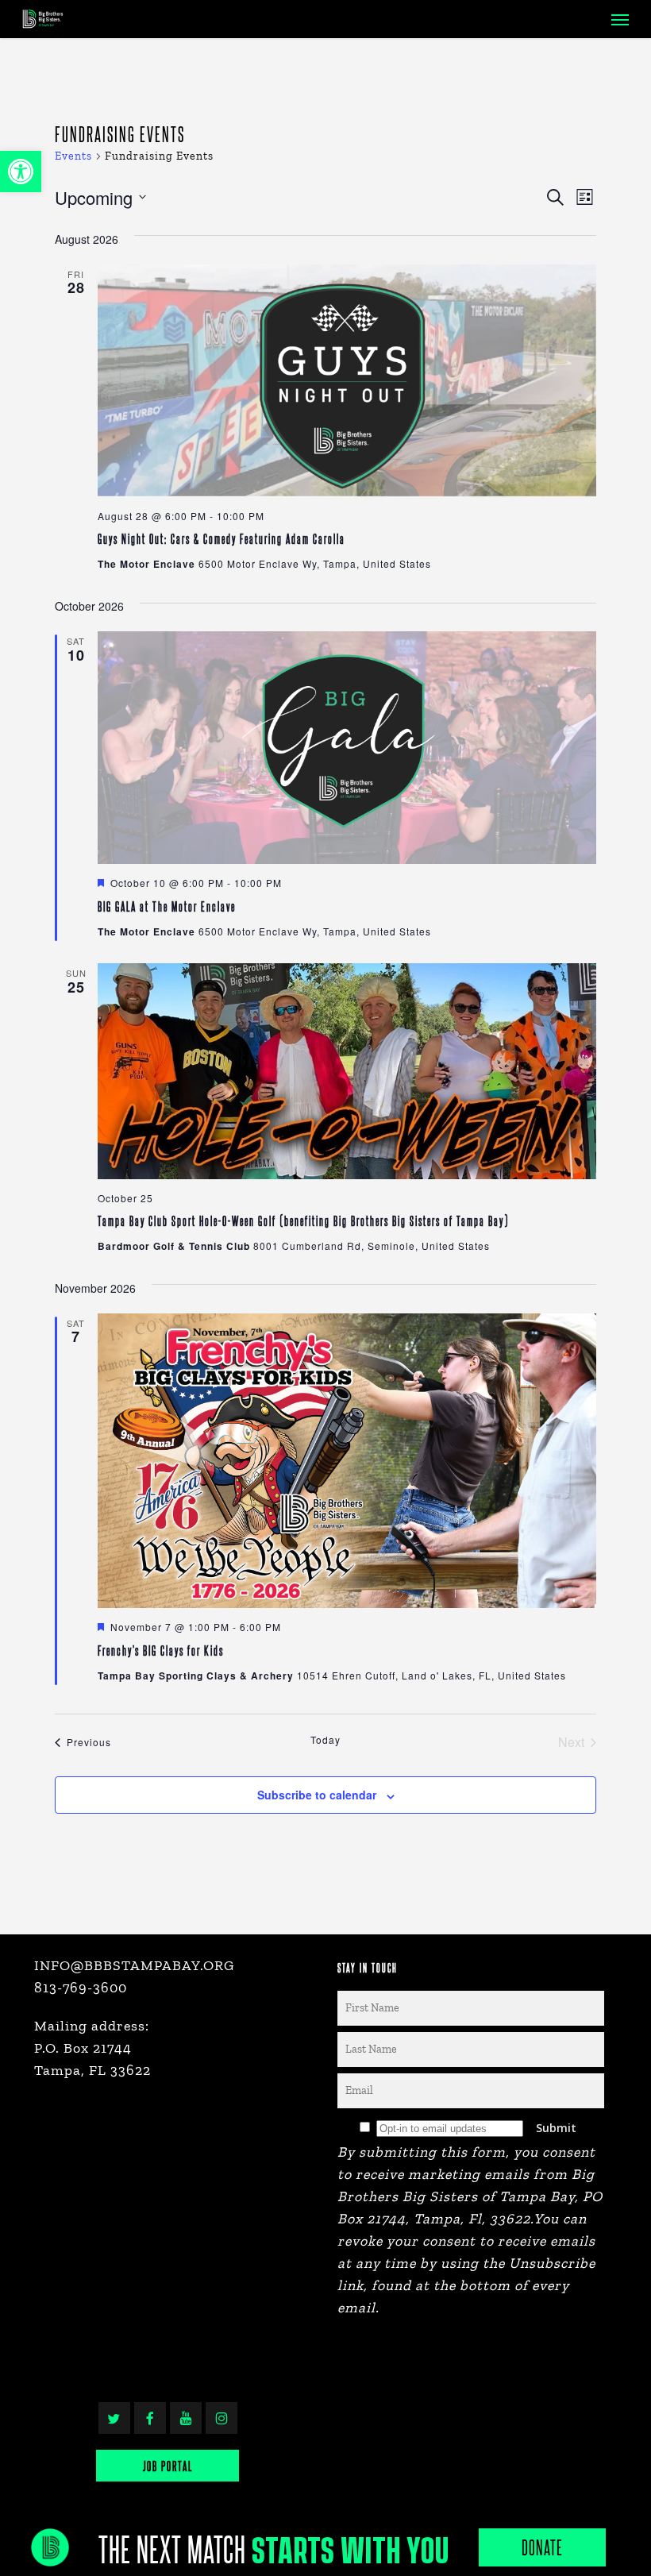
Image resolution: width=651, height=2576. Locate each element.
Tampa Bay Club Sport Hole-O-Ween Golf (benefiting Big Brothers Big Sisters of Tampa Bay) (303, 1220)
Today (325, 1740)
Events (73, 156)
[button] (21, 172)
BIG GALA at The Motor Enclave (167, 906)
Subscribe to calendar (317, 1795)
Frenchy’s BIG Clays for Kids (161, 1650)
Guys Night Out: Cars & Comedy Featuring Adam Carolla (221, 538)
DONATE (542, 2547)
